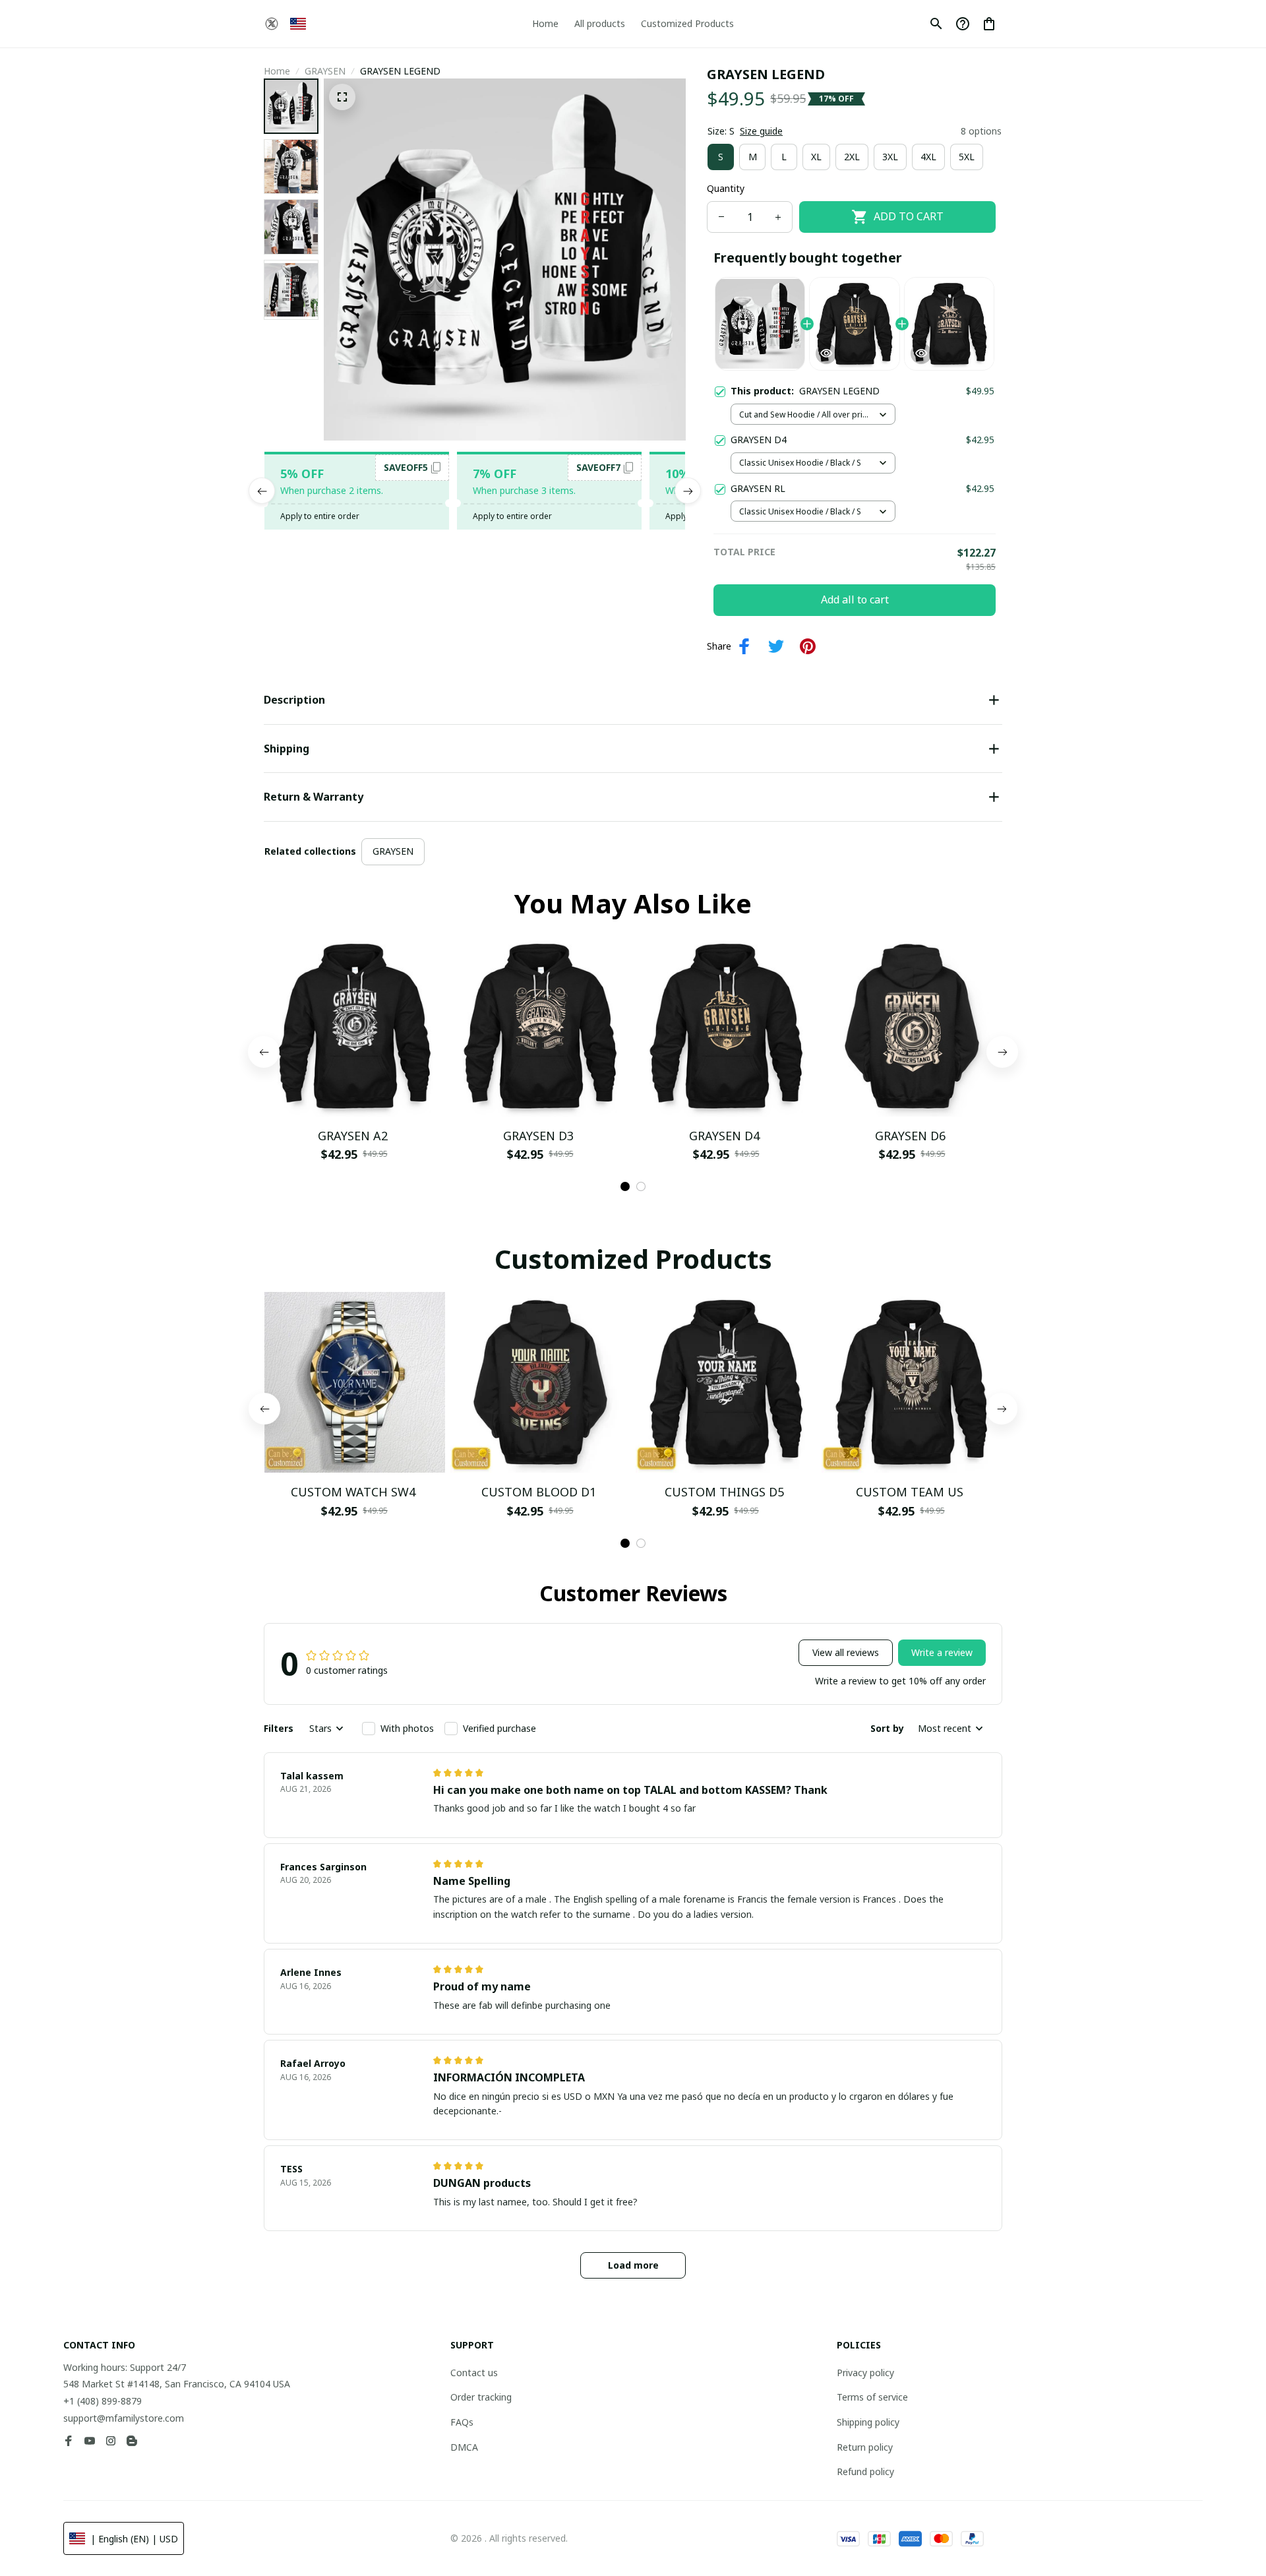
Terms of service (872, 2397)
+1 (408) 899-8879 (103, 2401)
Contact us (474, 2373)
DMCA (464, 2447)
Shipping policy (868, 2422)
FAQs (462, 2422)
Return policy (865, 2447)
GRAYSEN (325, 71)
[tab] (625, 1186)
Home (277, 71)
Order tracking (481, 2397)
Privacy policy (865, 2373)
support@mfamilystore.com (124, 2418)
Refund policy (865, 2471)
